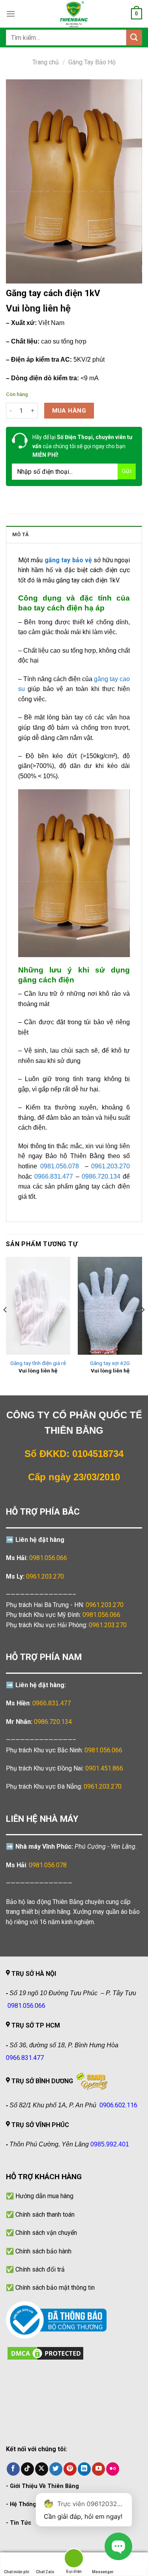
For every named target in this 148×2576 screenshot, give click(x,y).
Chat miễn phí (17, 2572)
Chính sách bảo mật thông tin (55, 2288)
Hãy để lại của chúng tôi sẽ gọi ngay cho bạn (82, 446)
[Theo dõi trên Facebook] (13, 2469)
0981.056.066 (48, 1558)
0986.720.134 (53, 1722)
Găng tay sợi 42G (110, 1363)
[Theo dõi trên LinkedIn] (84, 2469)
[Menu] (11, 14)
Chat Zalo (45, 2572)
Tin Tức (21, 2523)
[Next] (142, 1325)
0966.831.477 (52, 1703)
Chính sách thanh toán (45, 2215)
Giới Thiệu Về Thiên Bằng (44, 2486)
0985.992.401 (110, 2144)
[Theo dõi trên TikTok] (27, 2469)
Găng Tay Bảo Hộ (92, 62)
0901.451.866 (104, 1768)
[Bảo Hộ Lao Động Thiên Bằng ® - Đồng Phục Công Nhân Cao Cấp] (74, 14)
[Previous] (6, 1325)
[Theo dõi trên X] (42, 2469)
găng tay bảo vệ (68, 560)
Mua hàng (69, 411)
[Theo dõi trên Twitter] (56, 2469)
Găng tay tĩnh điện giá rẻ (38, 1363)
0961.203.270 (105, 1605)
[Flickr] (113, 2469)
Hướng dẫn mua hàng (44, 2196)
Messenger (103, 2572)
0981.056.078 (48, 1865)
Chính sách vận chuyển (46, 2233)
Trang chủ (46, 62)
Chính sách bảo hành (43, 2251)
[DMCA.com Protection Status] (45, 2353)
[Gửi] (134, 37)
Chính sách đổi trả (40, 2269)
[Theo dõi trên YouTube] (98, 2469)
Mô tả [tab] (21, 534)
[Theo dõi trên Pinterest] (70, 2469)
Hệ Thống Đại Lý (32, 2504)
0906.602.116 (118, 2105)
